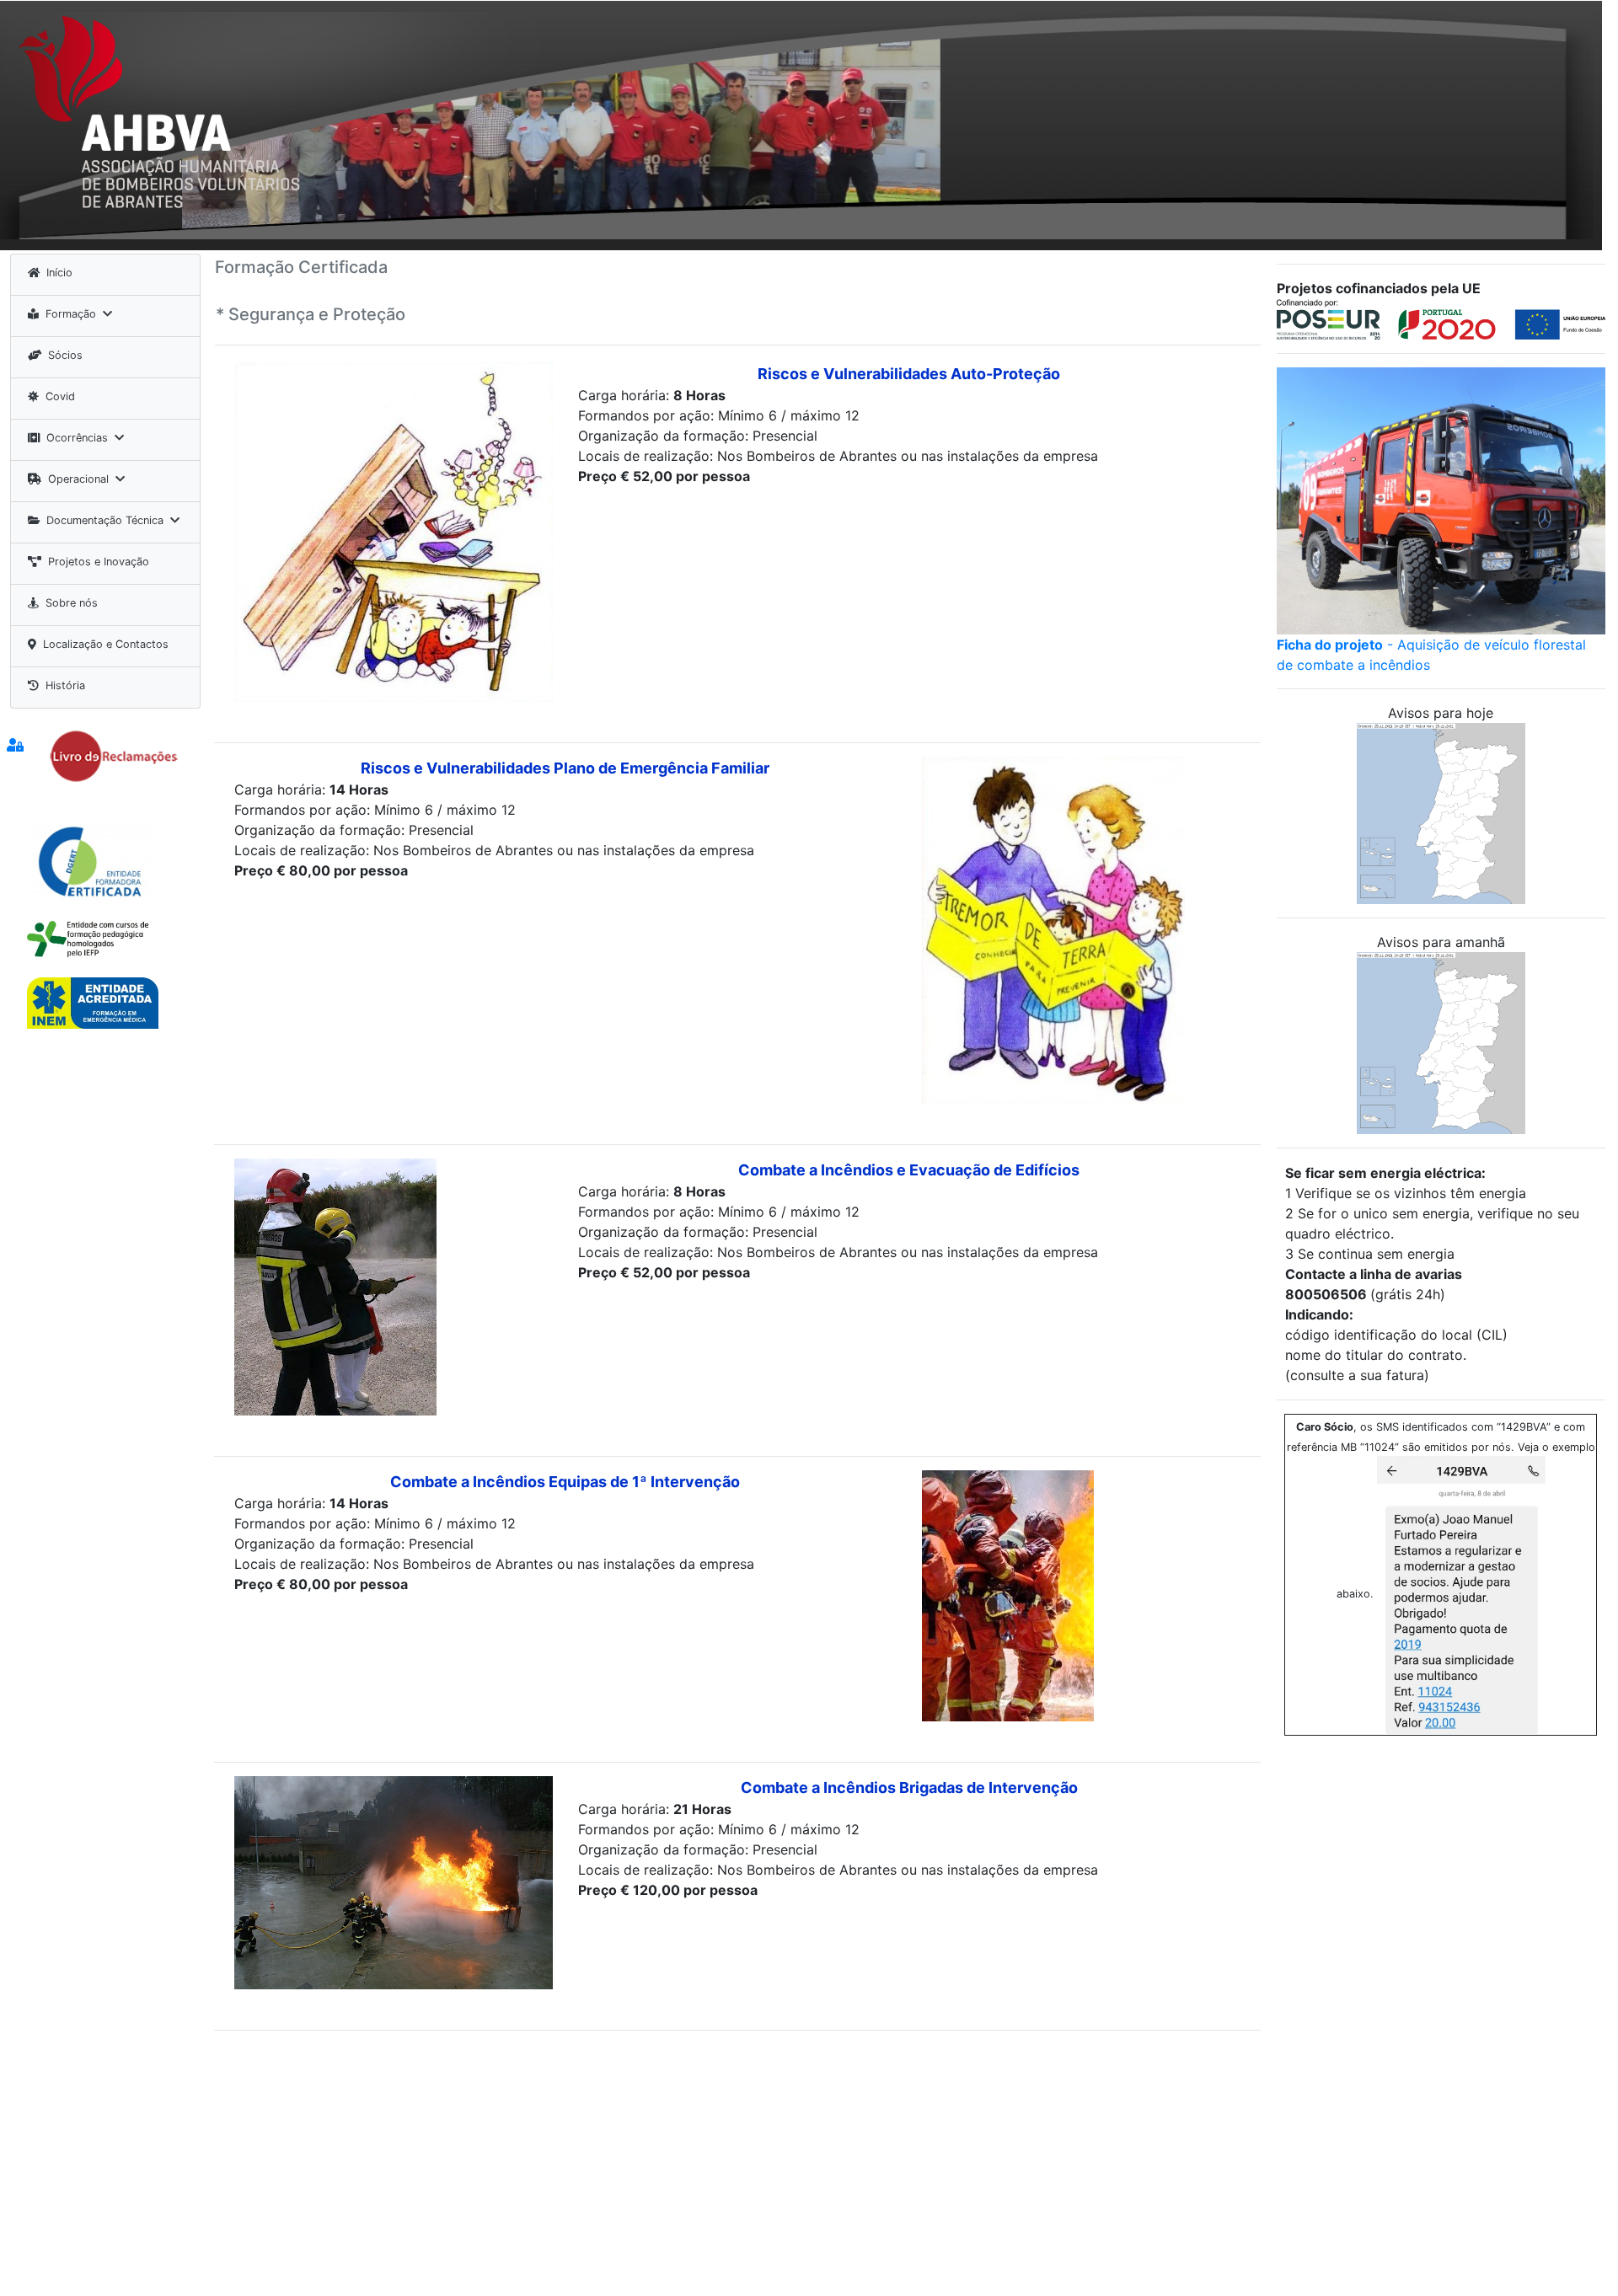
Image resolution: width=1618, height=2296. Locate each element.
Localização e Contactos (106, 644)
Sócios (65, 355)
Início (59, 273)
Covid (60, 396)
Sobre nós (72, 603)
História (65, 685)
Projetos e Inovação (99, 562)
